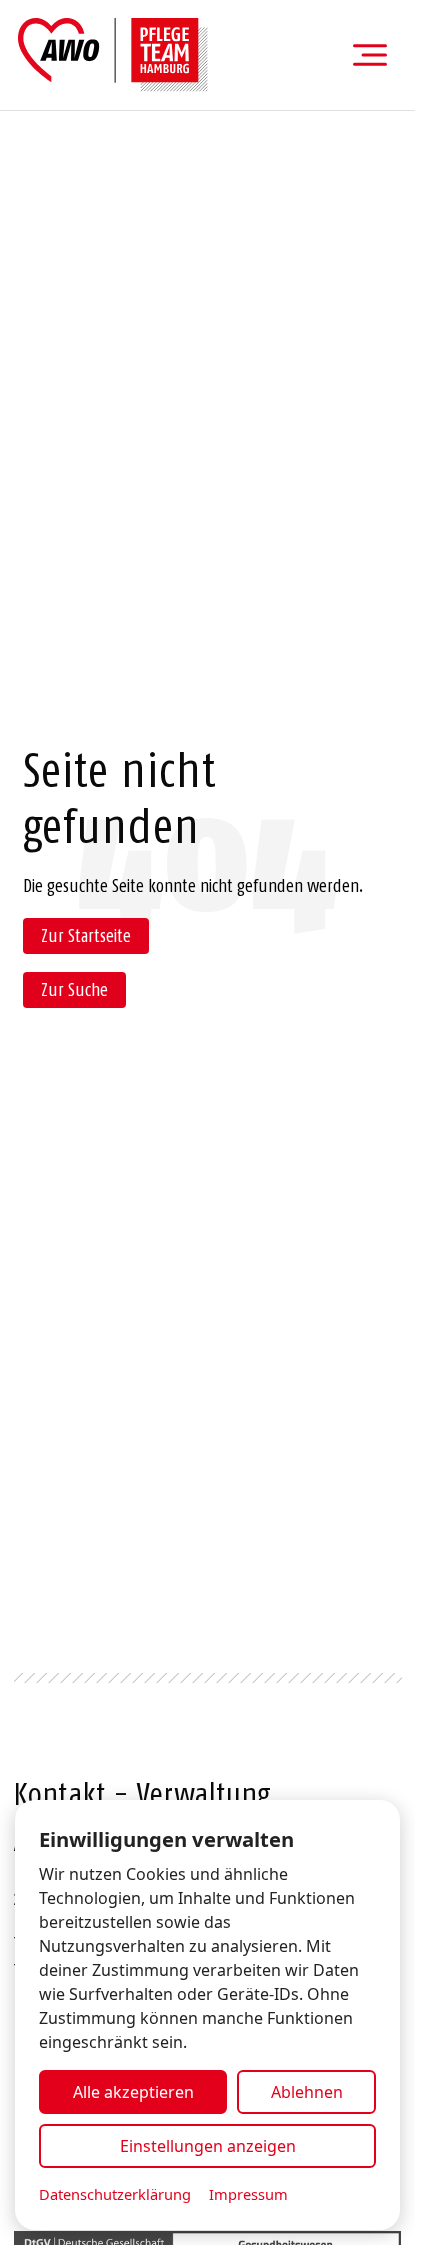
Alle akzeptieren (133, 2092)
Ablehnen (307, 2092)
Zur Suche (74, 990)
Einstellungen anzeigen (208, 2146)
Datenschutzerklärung (115, 2194)
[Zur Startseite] (113, 55)
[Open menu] (370, 55)
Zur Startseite (86, 936)
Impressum (248, 2194)
